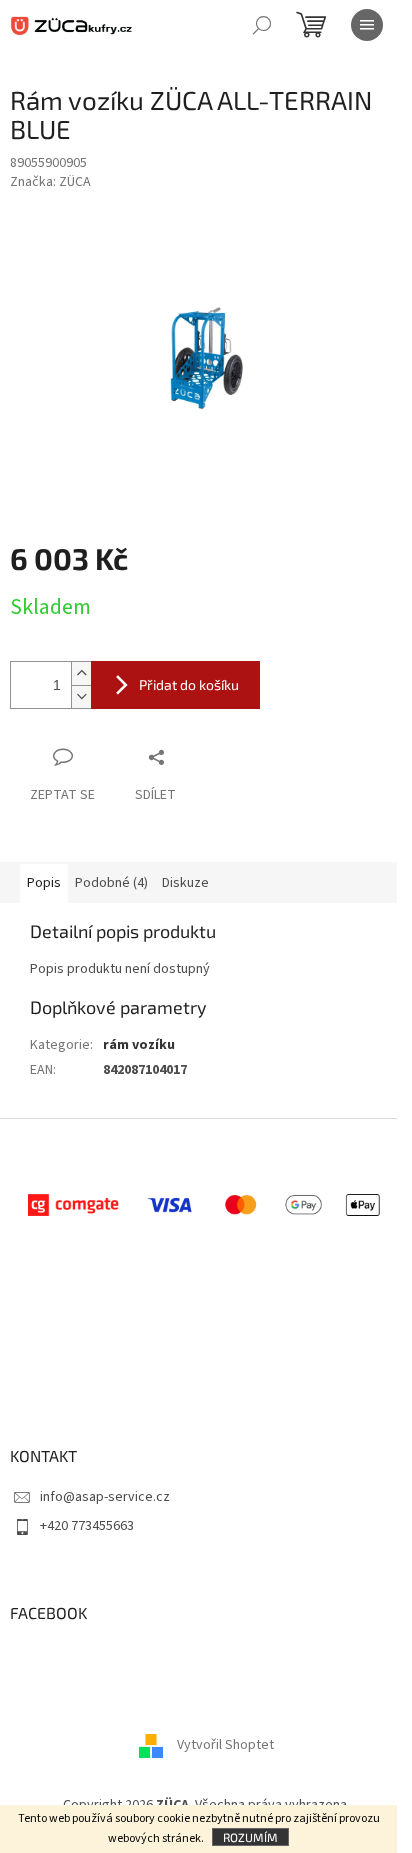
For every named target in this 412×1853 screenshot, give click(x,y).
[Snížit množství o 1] (81, 696)
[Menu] (367, 25)
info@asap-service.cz (105, 1497)
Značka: (50, 182)
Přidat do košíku (189, 684)
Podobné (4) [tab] (111, 883)
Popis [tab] (44, 883)
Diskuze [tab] (185, 883)
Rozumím (250, 1837)
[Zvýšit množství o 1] (81, 673)
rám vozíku (139, 1045)
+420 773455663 (87, 1526)
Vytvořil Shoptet (225, 1745)
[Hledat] (262, 25)
